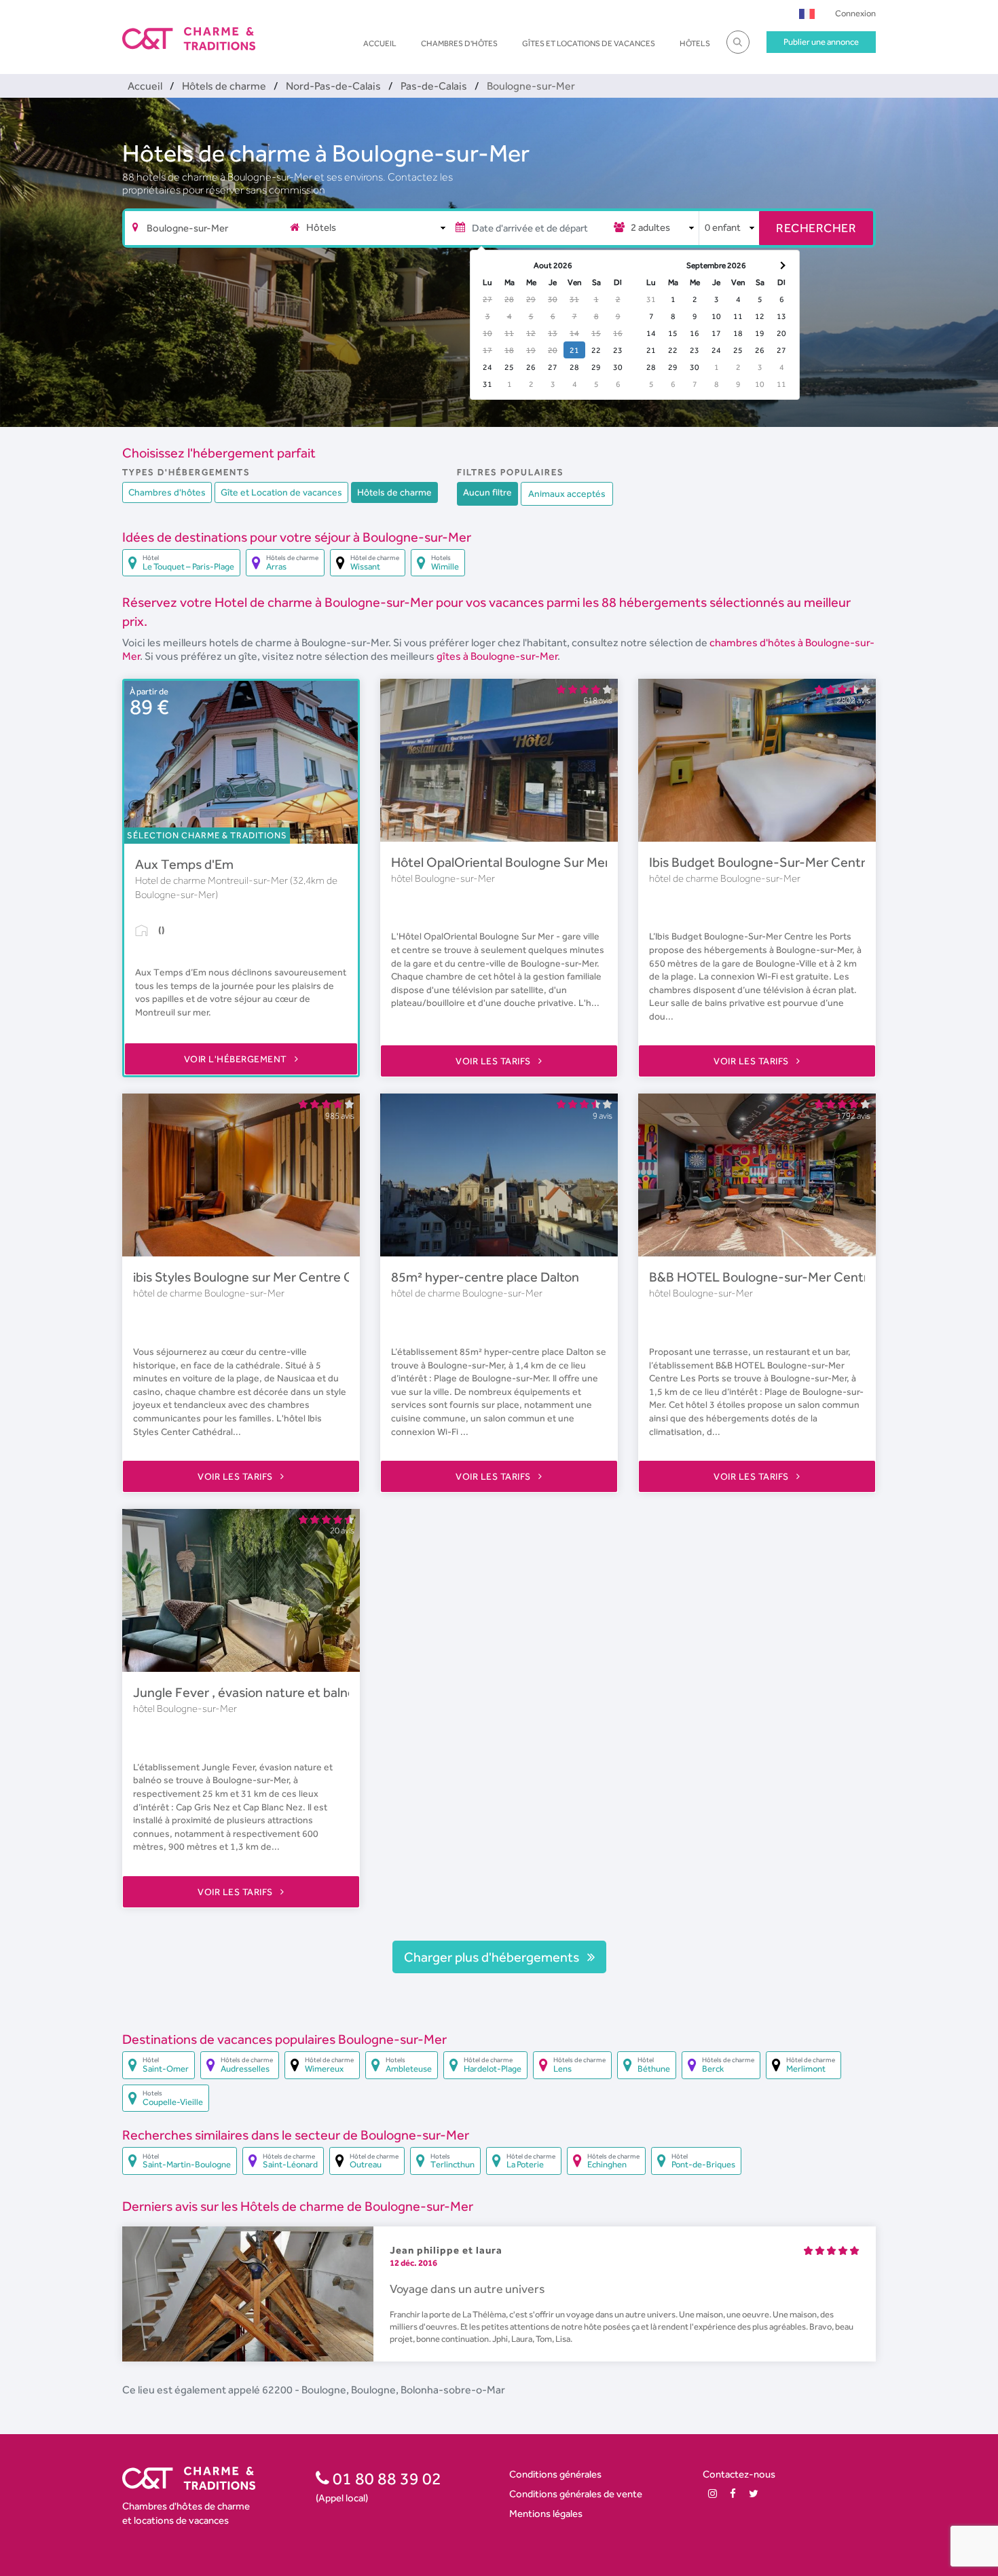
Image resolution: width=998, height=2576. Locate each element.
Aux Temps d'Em (184, 864)
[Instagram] (713, 2494)
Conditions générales (555, 2474)
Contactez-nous (739, 2474)
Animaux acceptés (567, 493)
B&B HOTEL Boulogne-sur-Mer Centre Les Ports (791, 1277)
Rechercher (816, 228)
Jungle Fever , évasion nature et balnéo (248, 1692)
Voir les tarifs (494, 1061)
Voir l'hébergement (237, 1059)
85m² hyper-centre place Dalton (485, 1277)
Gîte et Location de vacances (281, 492)
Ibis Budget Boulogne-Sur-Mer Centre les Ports (787, 862)
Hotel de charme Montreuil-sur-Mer (212, 880)
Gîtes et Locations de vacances (589, 43)
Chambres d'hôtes (459, 43)
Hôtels (695, 43)
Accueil (380, 43)
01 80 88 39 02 (385, 2478)
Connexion (855, 13)
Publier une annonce (821, 42)
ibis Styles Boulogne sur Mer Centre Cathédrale (271, 1277)
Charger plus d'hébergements (493, 1957)
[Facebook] (733, 2494)
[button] (807, 13)
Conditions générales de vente (576, 2494)
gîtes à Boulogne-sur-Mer (497, 656)
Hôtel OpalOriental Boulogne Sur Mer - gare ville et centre (561, 862)
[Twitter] (754, 2494)
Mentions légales (546, 2513)
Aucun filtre (487, 492)
